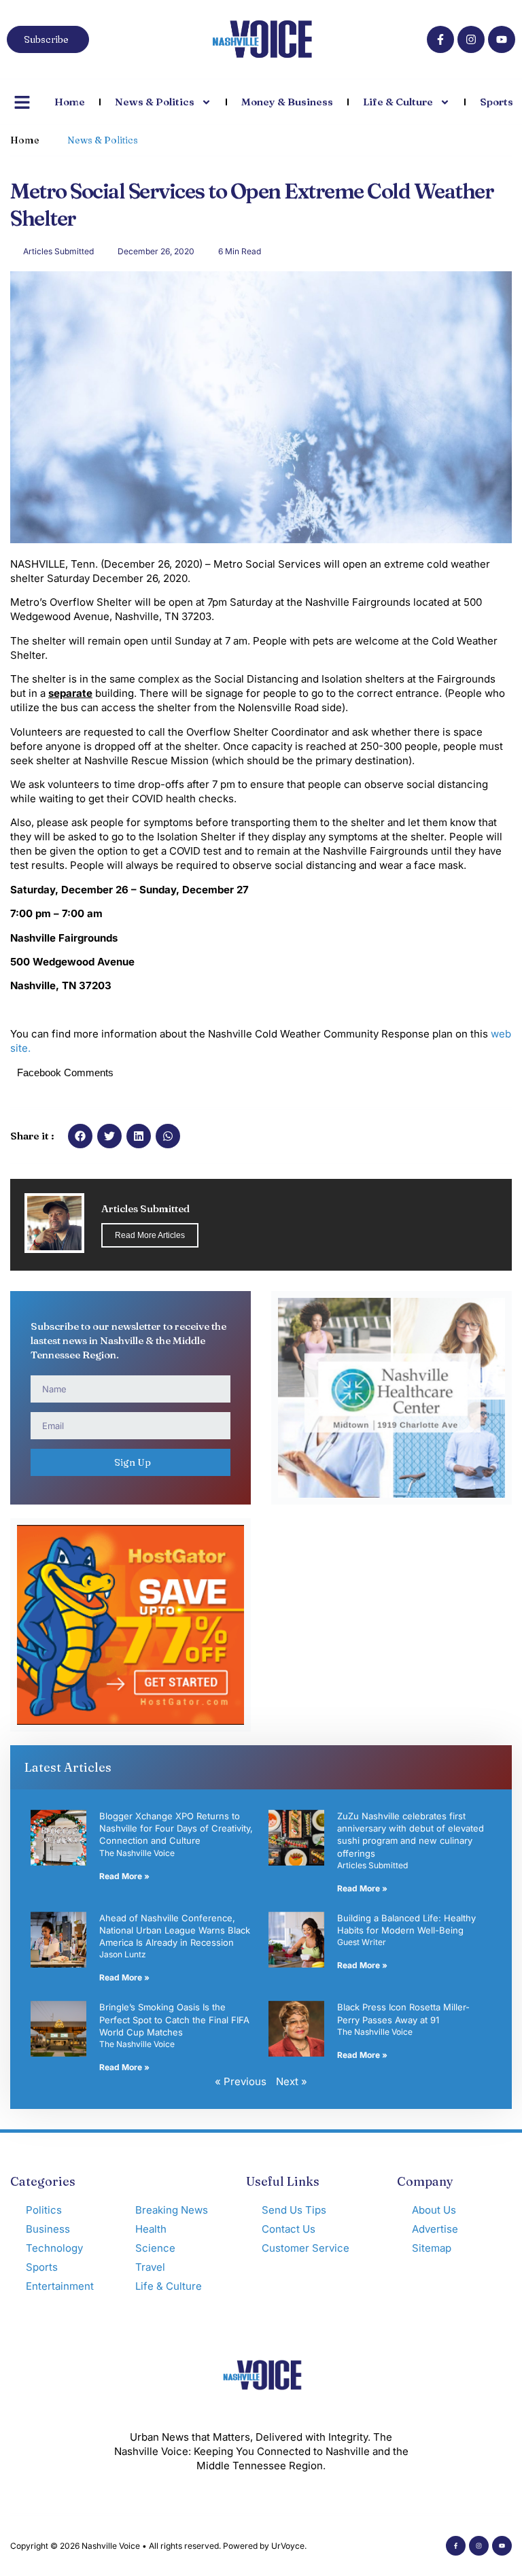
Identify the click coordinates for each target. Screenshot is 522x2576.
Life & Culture (398, 102)
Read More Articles (150, 1235)
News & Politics (155, 102)
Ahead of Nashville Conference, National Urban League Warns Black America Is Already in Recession (175, 1930)
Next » (292, 2081)
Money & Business (287, 102)
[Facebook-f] (440, 39)
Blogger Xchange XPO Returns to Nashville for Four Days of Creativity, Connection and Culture (176, 1828)
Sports (497, 102)
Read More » (124, 1876)
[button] (80, 1136)
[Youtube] (502, 39)
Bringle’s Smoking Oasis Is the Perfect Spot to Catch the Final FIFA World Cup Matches (174, 2019)
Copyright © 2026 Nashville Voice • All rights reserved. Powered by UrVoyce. (158, 2546)
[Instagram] (471, 39)
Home (70, 102)
